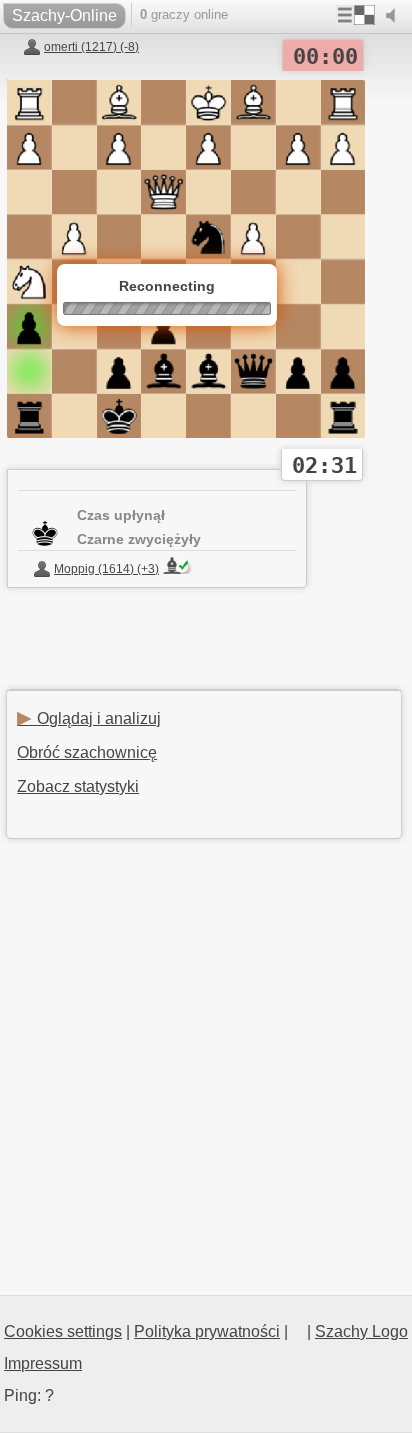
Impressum (43, 1363)
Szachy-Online (64, 15)
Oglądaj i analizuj (89, 718)
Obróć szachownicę (87, 752)
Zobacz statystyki (78, 786)
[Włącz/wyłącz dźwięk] (395, 16)
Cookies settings (63, 1331)
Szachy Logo (361, 1331)
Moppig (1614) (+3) (106, 569)
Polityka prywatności (207, 1331)
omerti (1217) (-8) (91, 47)
